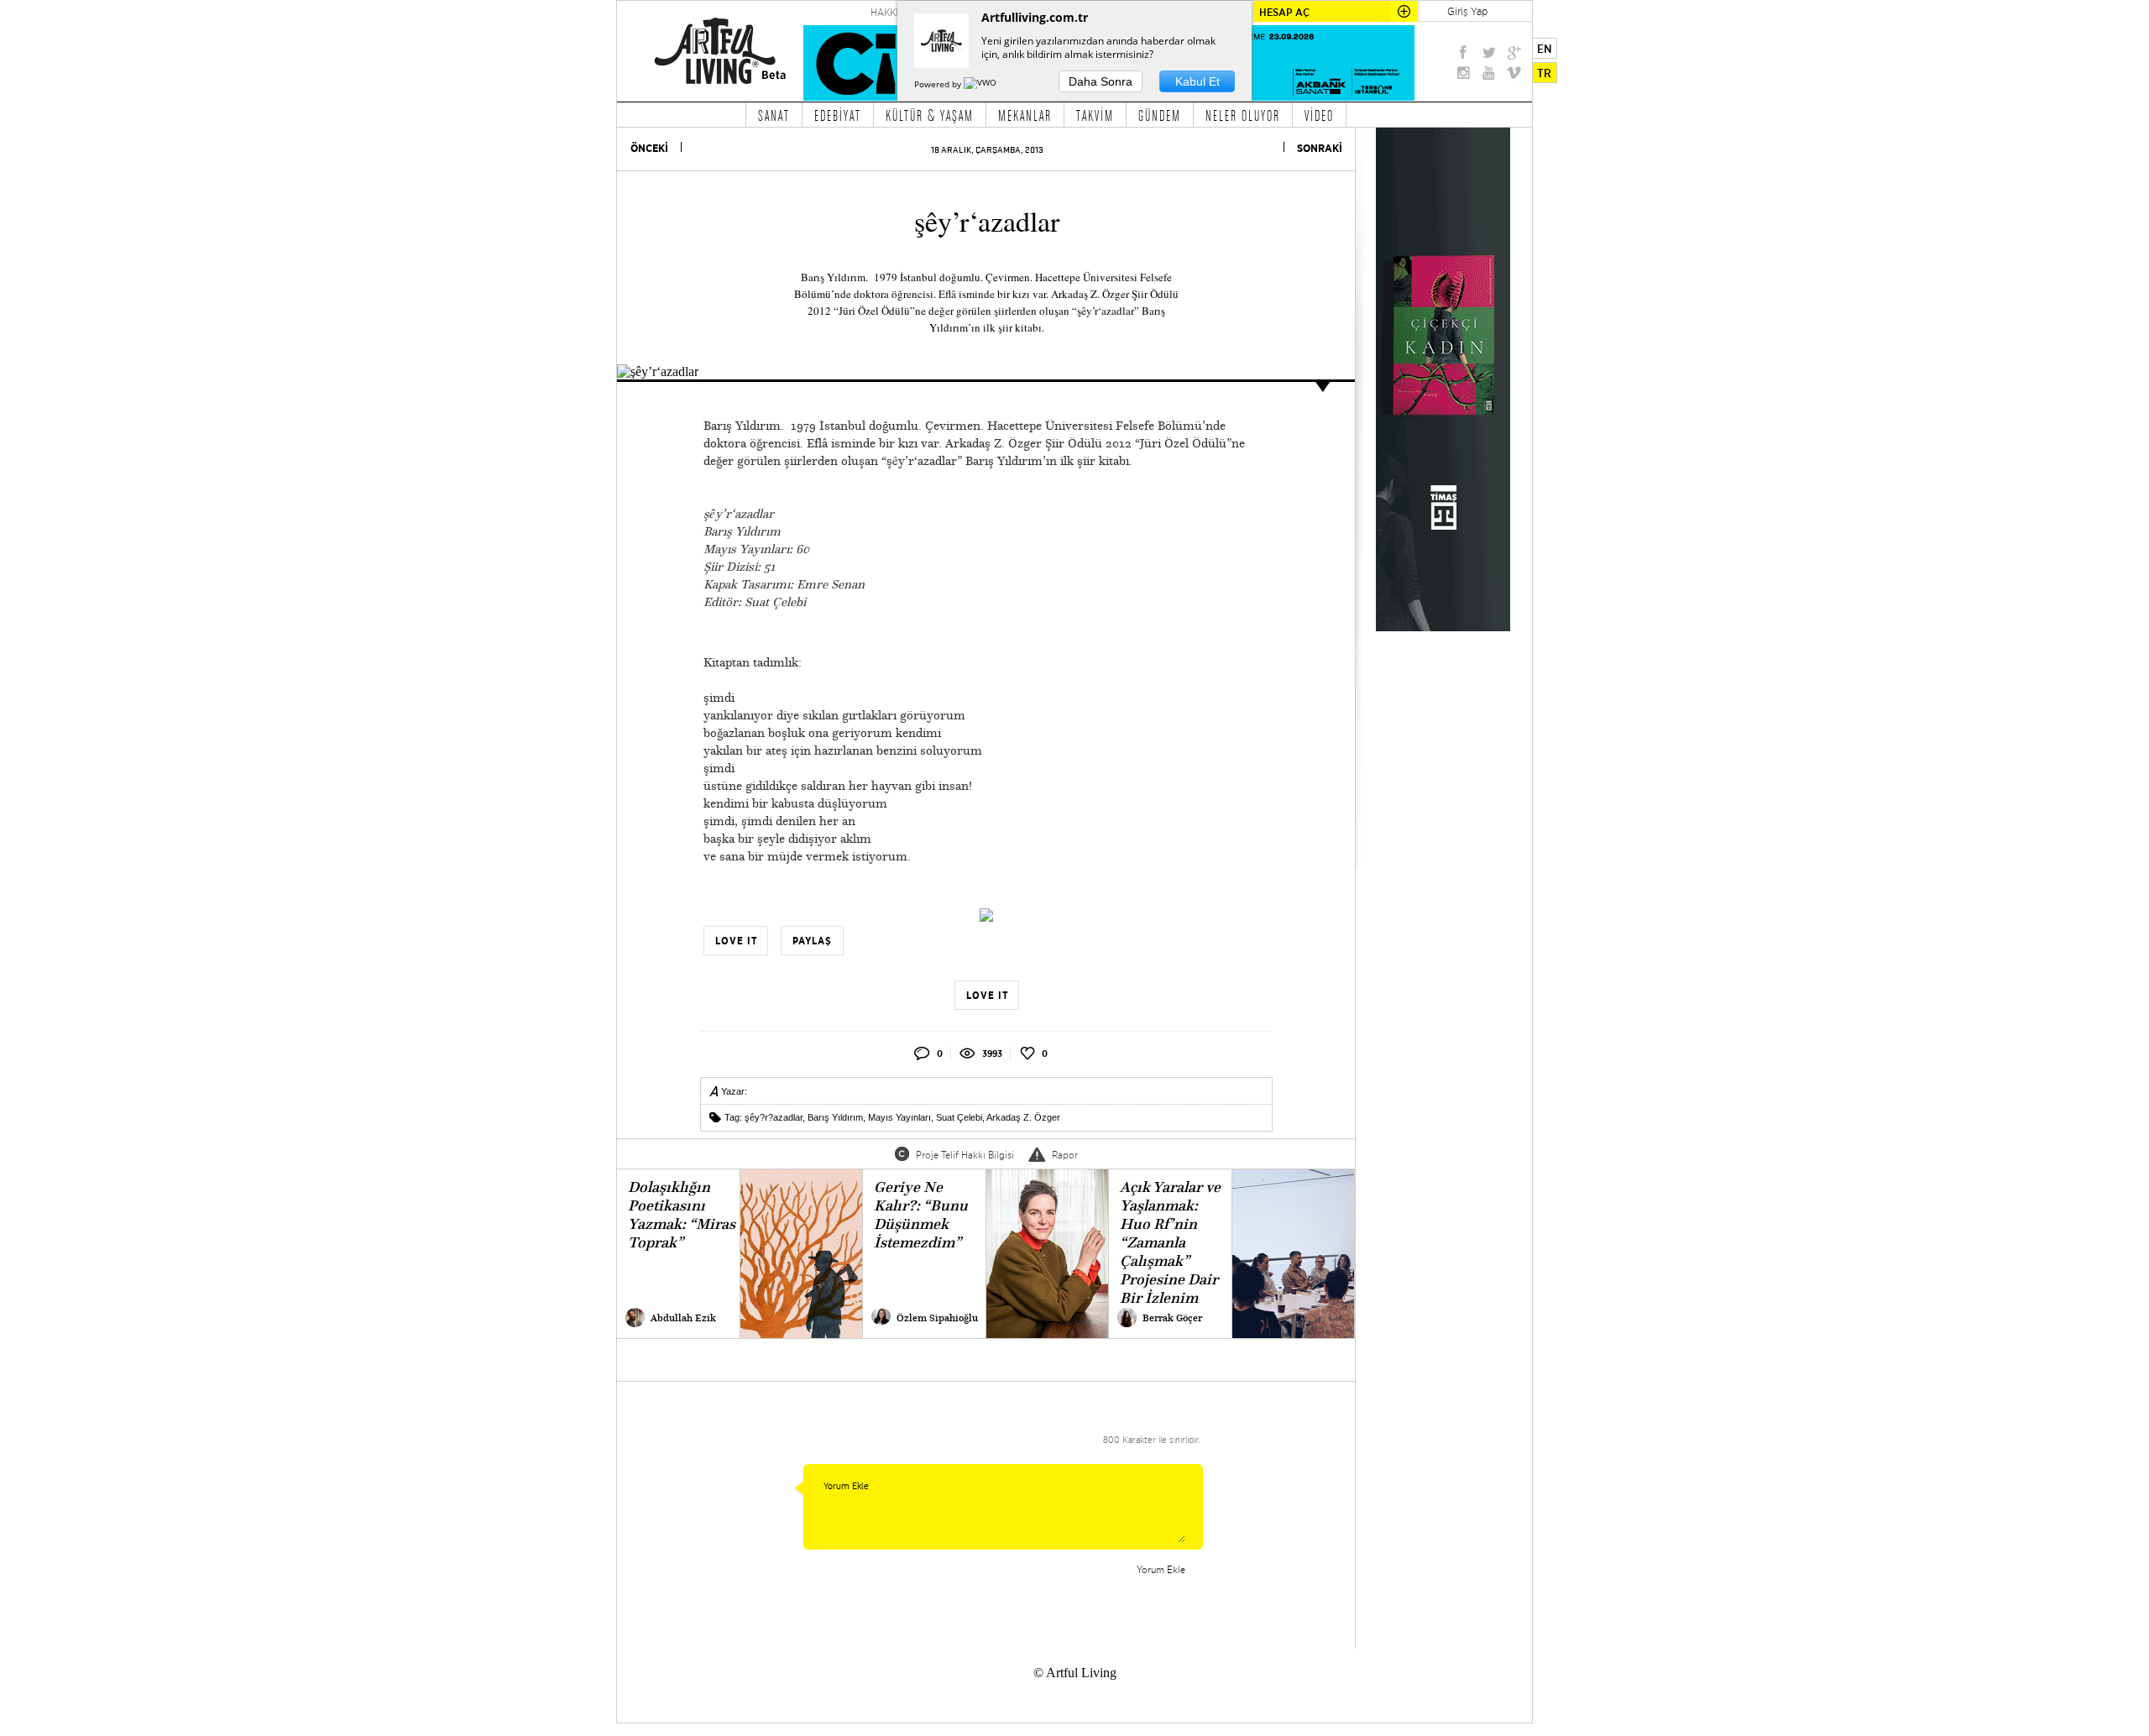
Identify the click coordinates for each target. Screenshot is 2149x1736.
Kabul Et (1197, 81)
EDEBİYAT (838, 115)
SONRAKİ (1320, 148)
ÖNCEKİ (649, 148)
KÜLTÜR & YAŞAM (930, 115)
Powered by (939, 84)
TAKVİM (1095, 115)
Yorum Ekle (1161, 1569)
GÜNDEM (1160, 115)
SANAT (774, 115)
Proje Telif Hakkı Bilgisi (965, 1155)
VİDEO (1319, 115)
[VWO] (981, 84)
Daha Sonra (1101, 81)
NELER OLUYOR (1243, 115)
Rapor (1065, 1155)
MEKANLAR (1025, 115)
